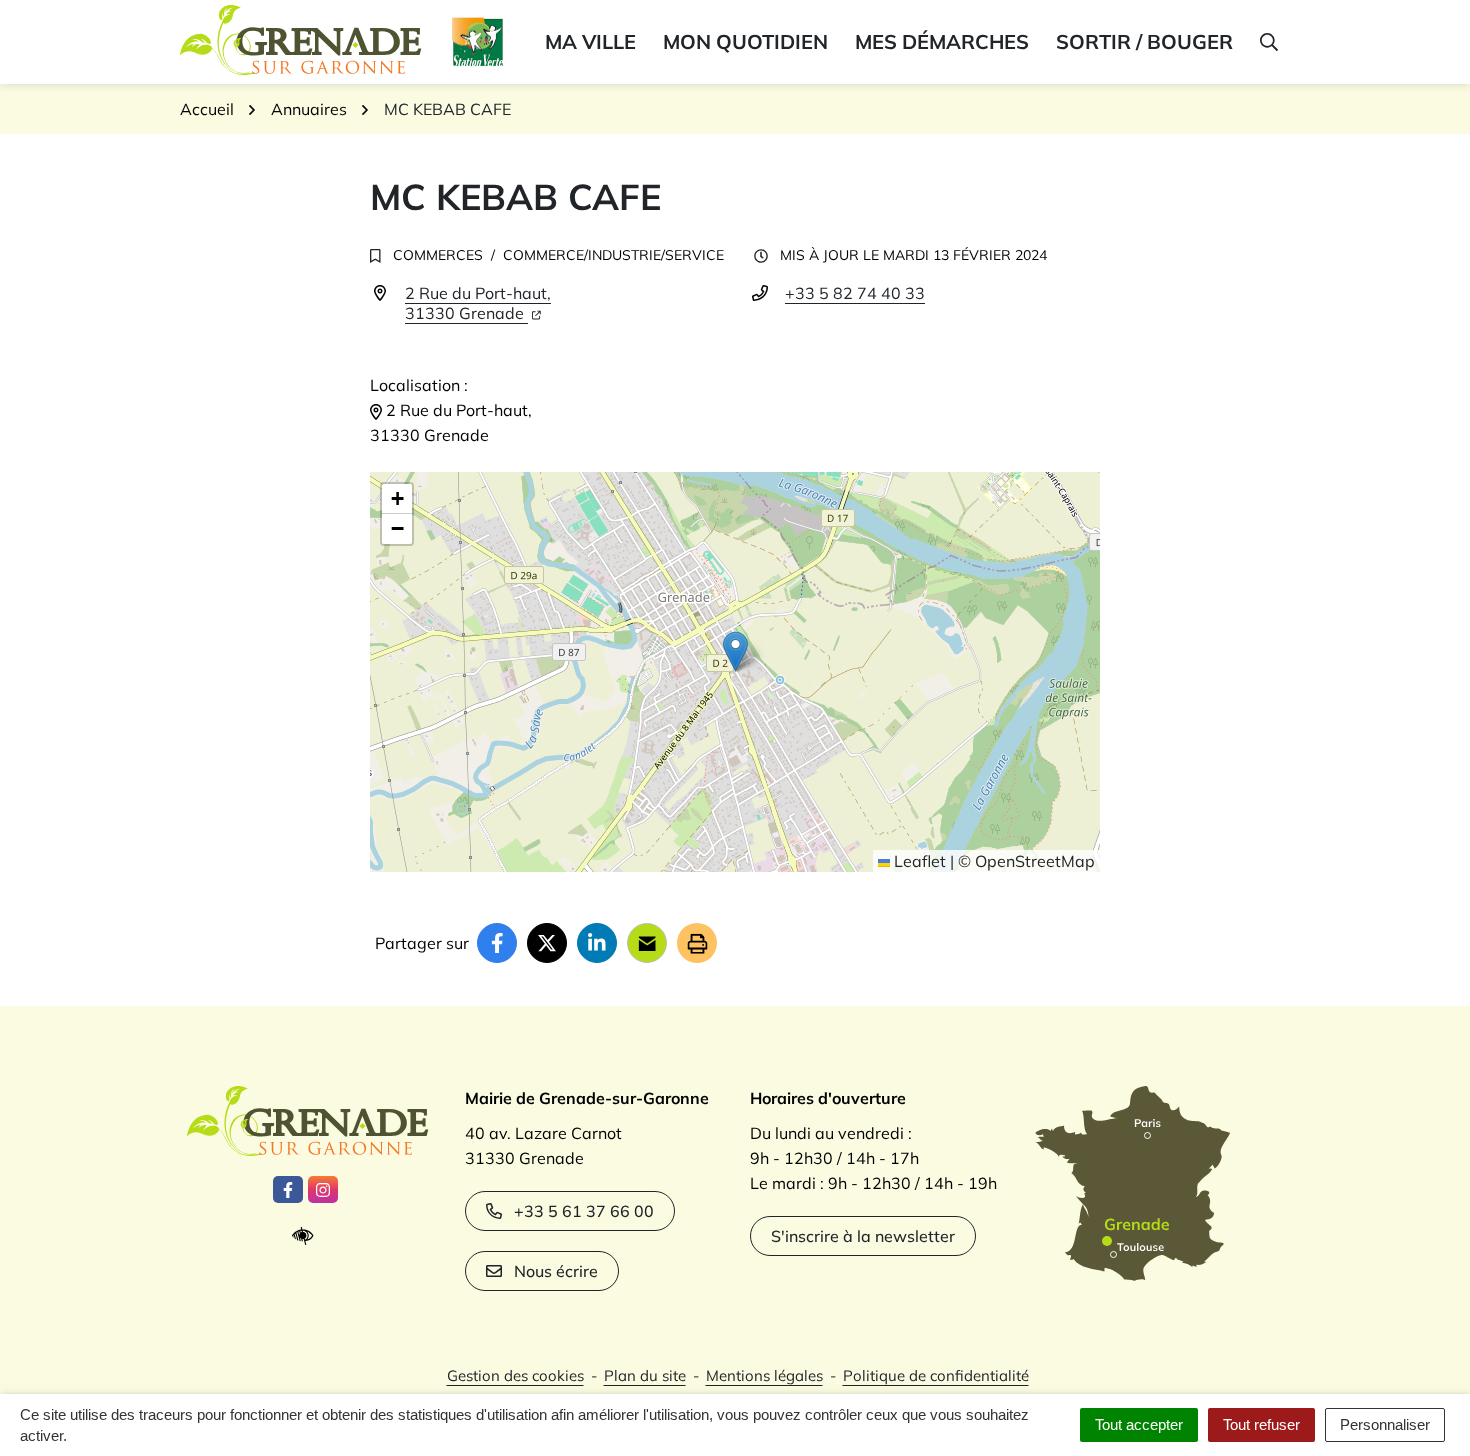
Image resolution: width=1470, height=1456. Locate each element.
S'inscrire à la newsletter (863, 1236)
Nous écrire (556, 1271)
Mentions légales (764, 1375)
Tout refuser (1261, 1424)
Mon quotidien (745, 41)
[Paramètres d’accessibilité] (307, 1236)
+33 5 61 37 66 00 (584, 1211)
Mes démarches (942, 41)
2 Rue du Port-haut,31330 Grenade (478, 303)
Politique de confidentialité (936, 1375)
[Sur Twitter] (547, 943)
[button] (1267, 42)
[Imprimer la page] (697, 943)
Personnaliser (1385, 1424)
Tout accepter (1139, 1424)
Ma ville (590, 41)
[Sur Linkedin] (597, 943)
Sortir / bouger (1144, 41)
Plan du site (645, 1375)
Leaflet (918, 861)
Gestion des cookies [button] (515, 1375)
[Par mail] (647, 943)
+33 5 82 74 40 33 (855, 293)
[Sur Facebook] (497, 943)
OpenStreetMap (1035, 861)
